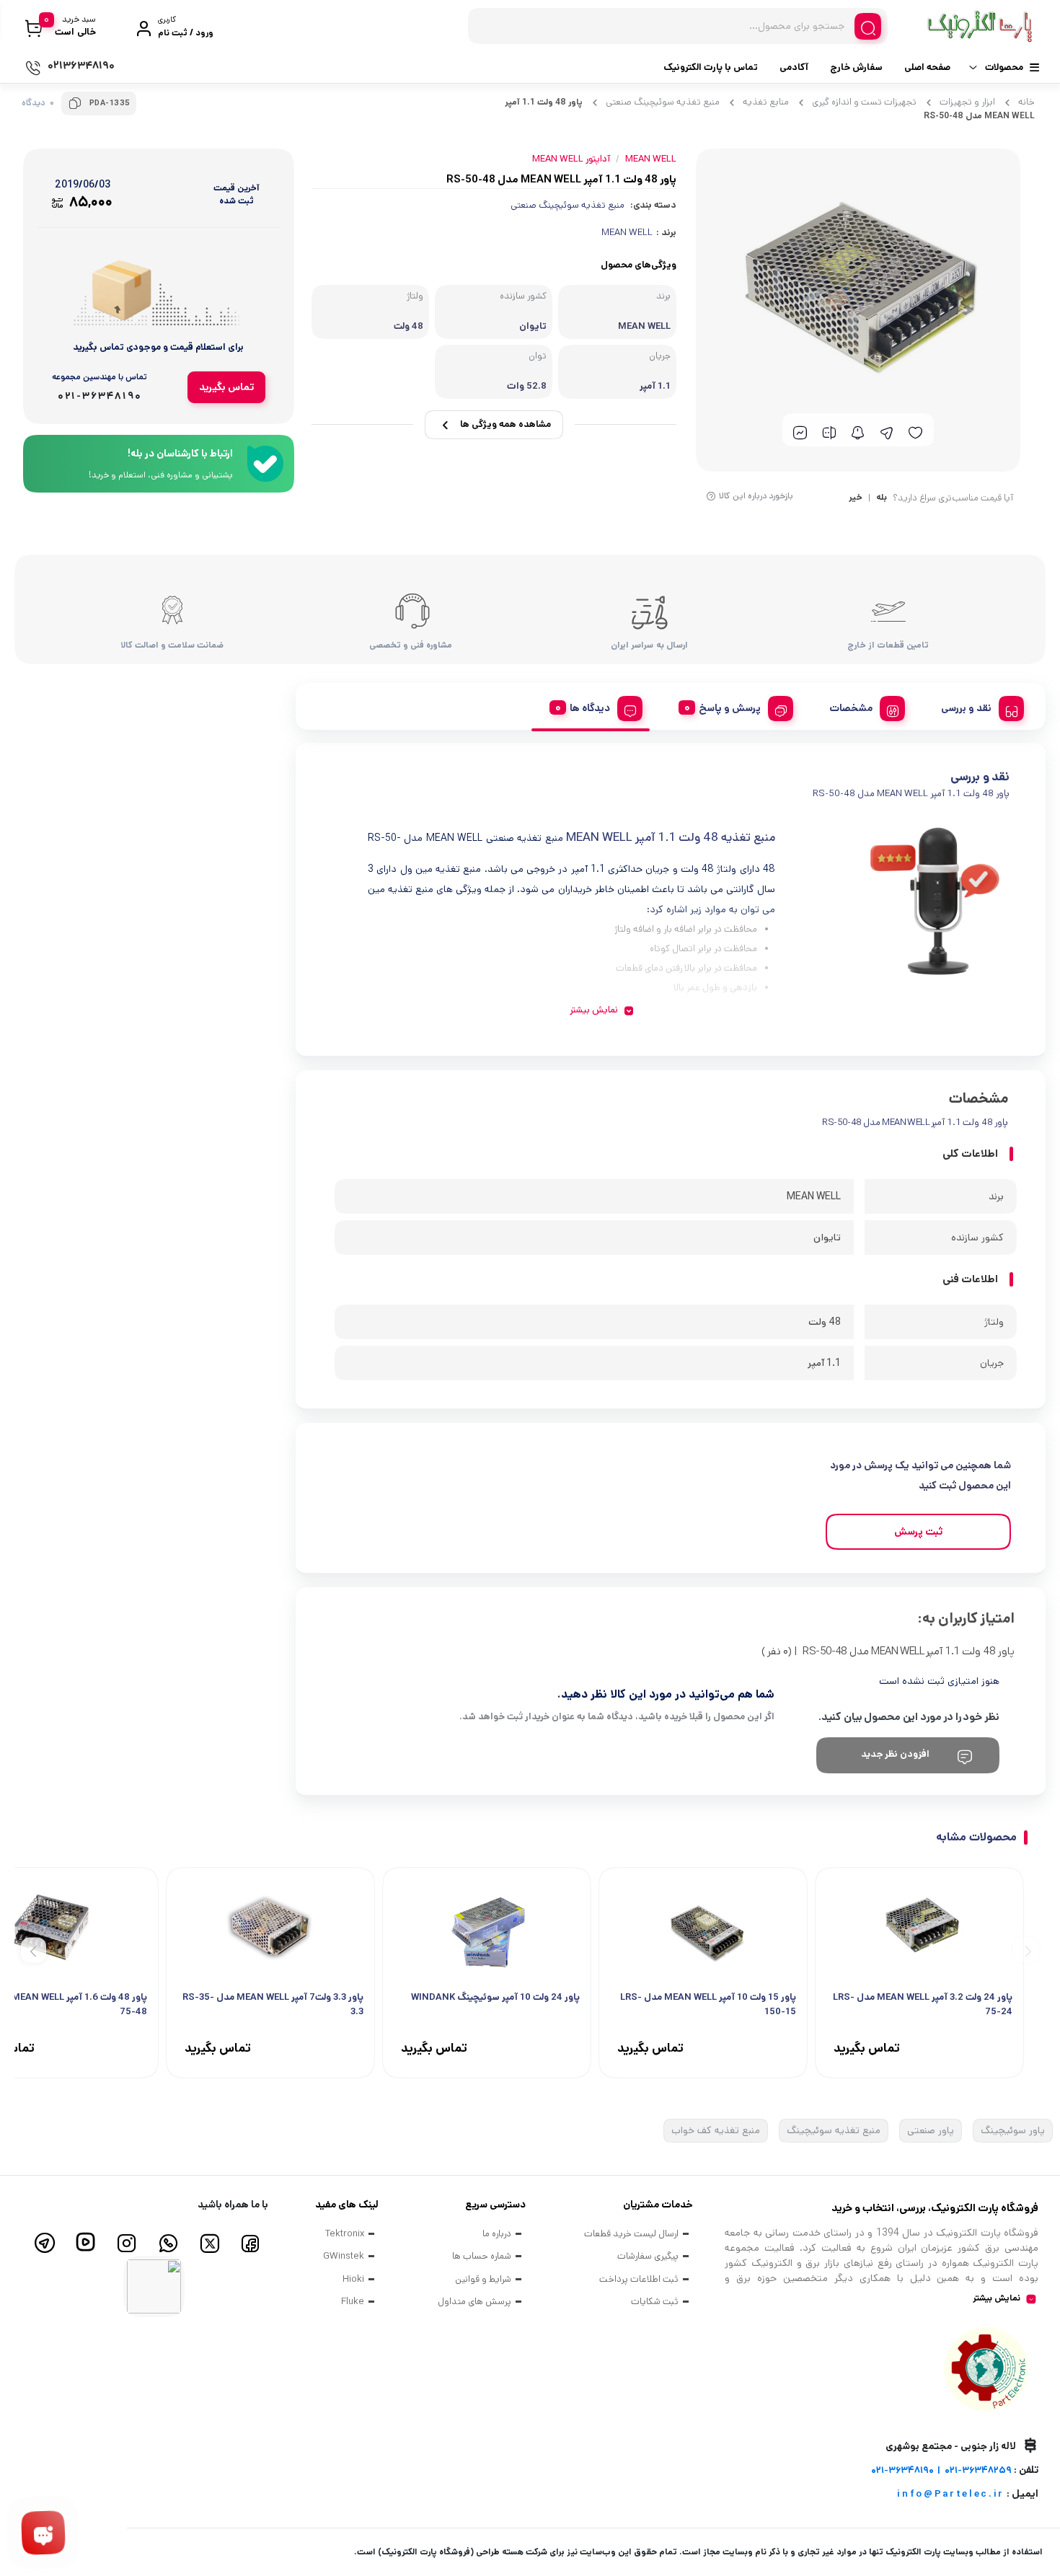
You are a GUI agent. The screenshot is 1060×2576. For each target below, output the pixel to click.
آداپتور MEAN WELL (571, 159)
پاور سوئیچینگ (1013, 2130)
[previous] (1026, 1950)
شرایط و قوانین (483, 2279)
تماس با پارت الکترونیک (711, 67)
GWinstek (344, 2256)
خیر (856, 498)
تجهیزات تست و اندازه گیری (864, 102)
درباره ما (497, 2234)
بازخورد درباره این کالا (756, 496)
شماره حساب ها (482, 2256)
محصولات (1004, 67)
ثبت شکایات (655, 2302)
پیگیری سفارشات (648, 2256)
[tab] (977, 706)
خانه (1026, 102)
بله (882, 498)
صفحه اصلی (927, 67)
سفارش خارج (856, 67)
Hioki (353, 2279)
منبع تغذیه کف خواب (716, 2130)
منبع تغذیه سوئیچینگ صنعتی (663, 102)
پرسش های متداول (474, 2302)
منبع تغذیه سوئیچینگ (834, 2130)
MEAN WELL (627, 233)
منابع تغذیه (766, 102)
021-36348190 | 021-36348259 (941, 2470)
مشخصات (851, 708)
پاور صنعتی (931, 2130)
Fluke (353, 2302)
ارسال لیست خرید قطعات (631, 2234)
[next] (34, 1950)
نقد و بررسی (966, 708)
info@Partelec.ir (951, 2494)
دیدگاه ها (590, 708)
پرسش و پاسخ (730, 708)
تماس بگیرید (226, 387)
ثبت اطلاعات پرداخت (639, 2279)
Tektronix (345, 2234)
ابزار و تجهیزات (967, 102)
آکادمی (794, 67)
